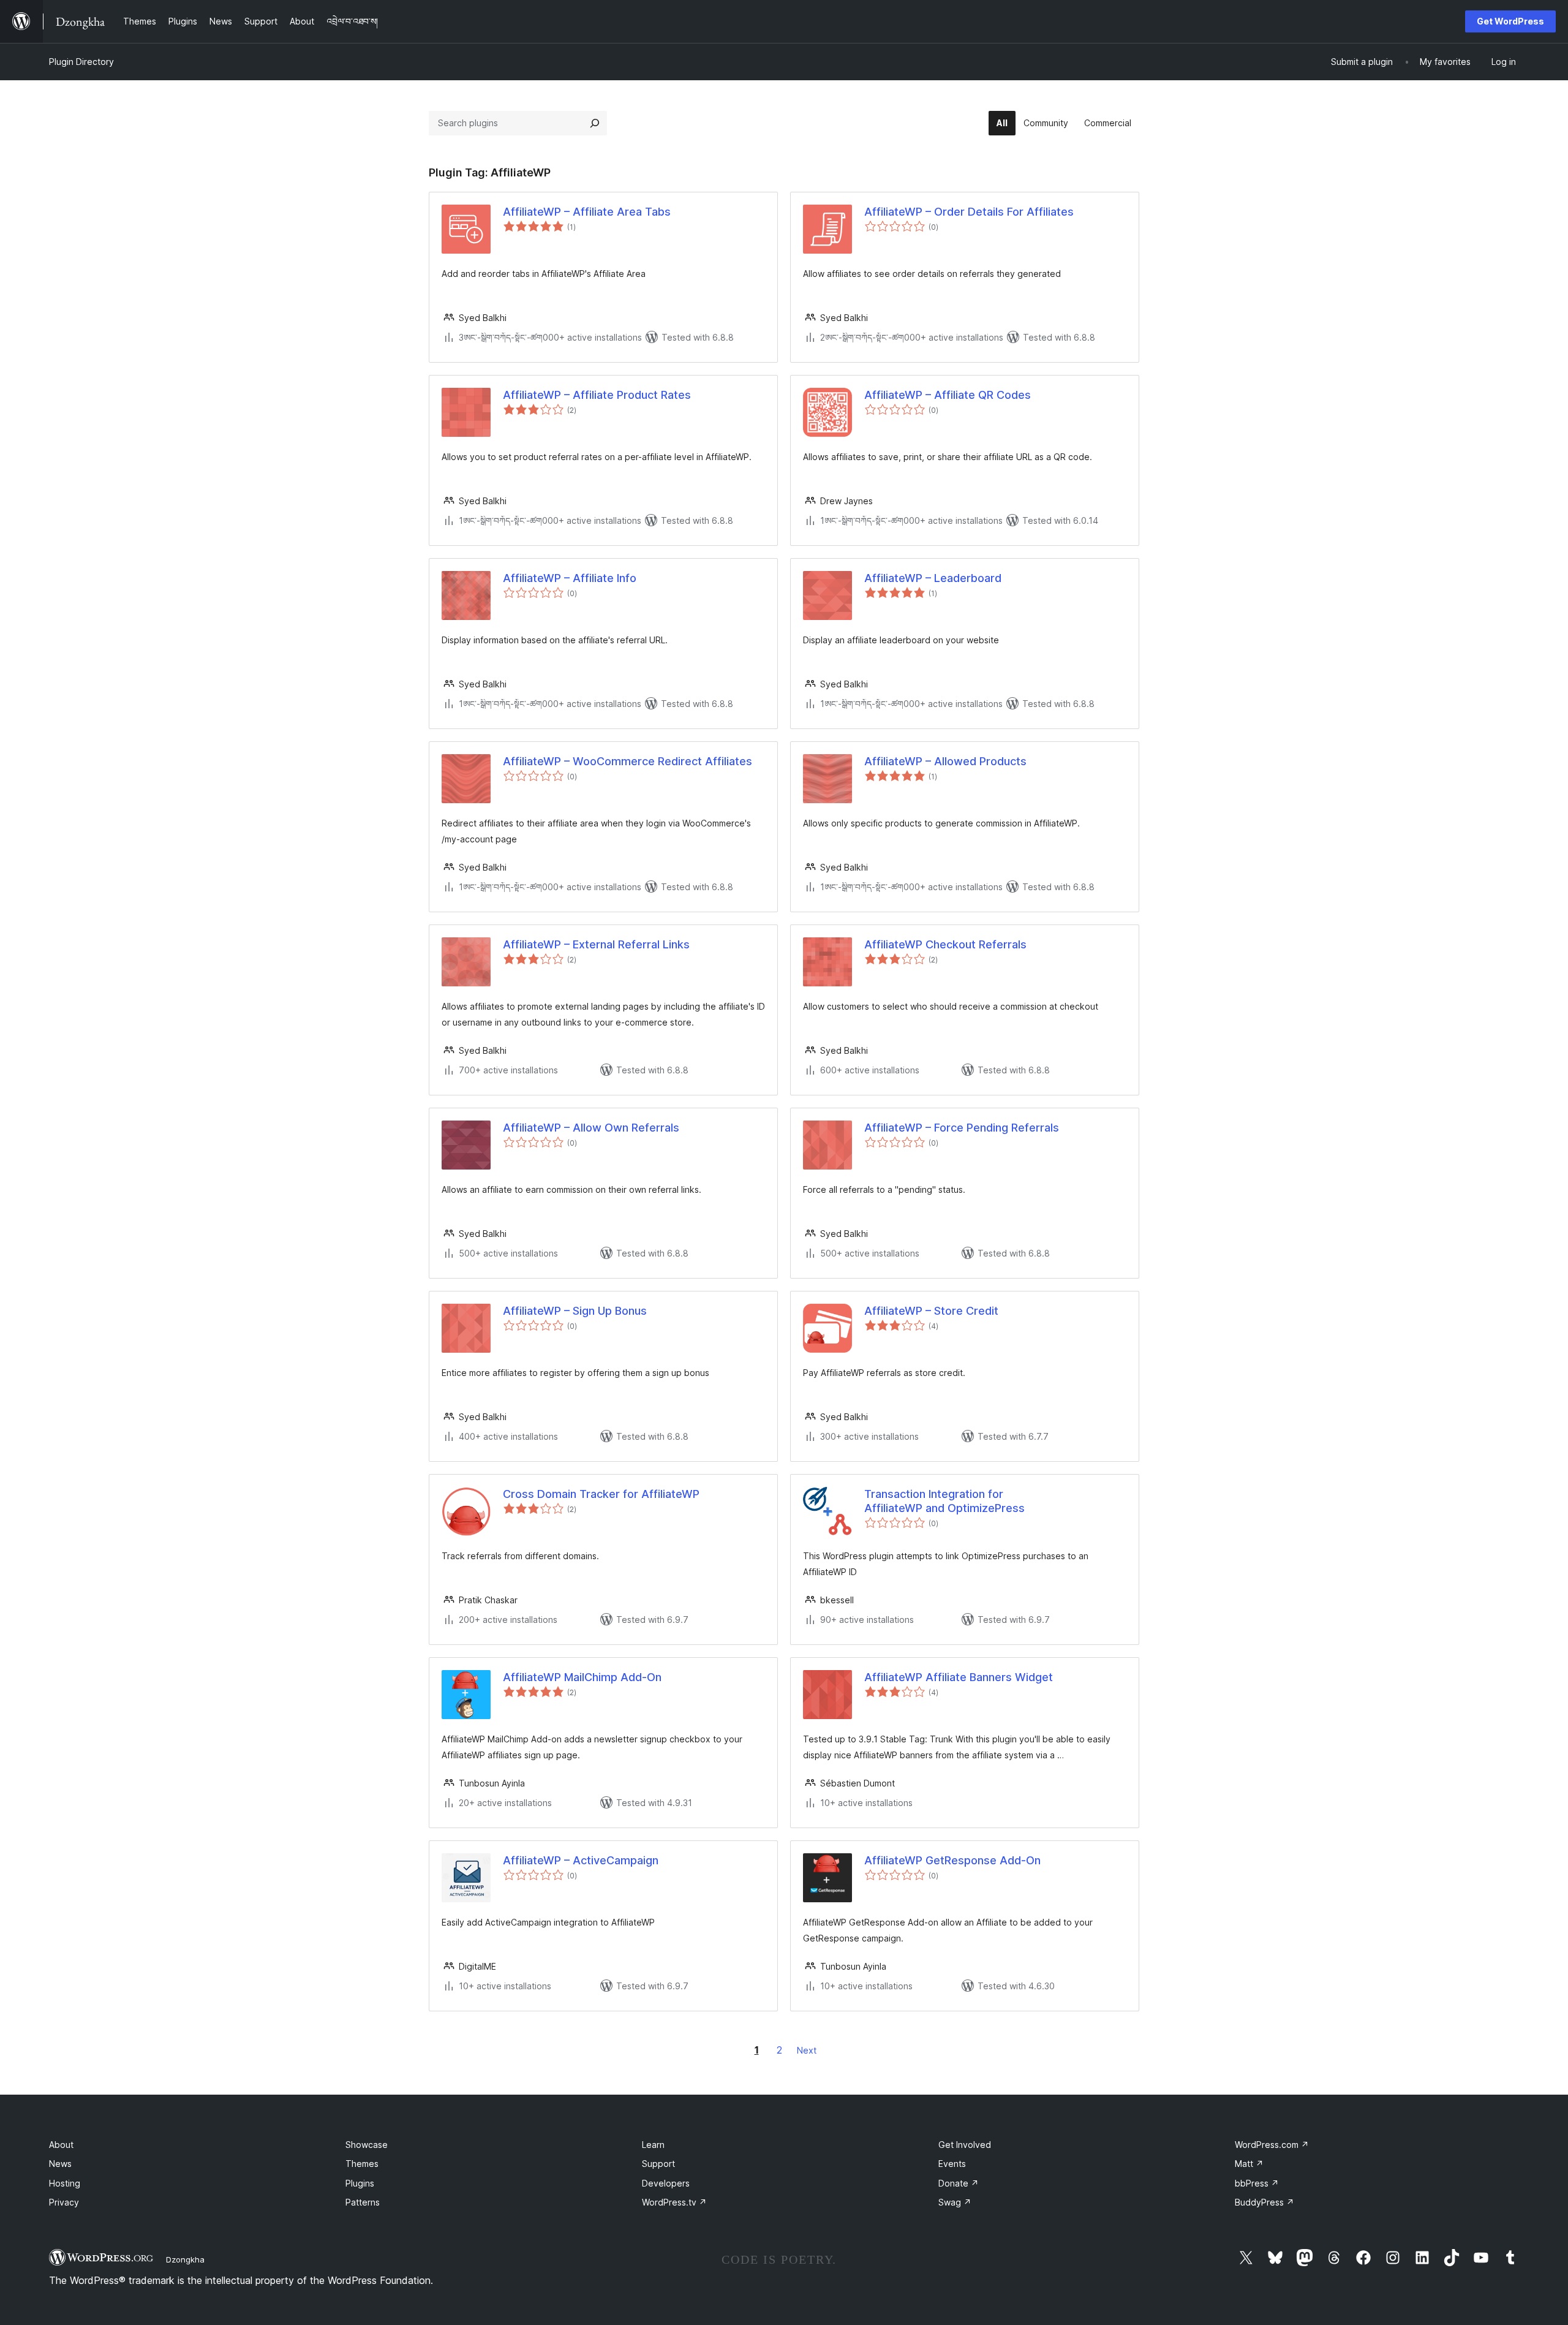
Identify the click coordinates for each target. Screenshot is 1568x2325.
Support (658, 2164)
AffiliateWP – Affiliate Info (570, 578)
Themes (362, 2164)
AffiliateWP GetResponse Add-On (952, 1860)
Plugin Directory (81, 62)
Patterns (363, 2202)
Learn (653, 2145)
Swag (955, 2202)
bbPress (1257, 2183)
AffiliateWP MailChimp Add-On (582, 1677)
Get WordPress (1510, 21)
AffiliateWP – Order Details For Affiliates (969, 212)
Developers (666, 2183)
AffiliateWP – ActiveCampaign (581, 1860)
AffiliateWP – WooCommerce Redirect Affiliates (628, 761)
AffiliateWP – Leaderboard (933, 578)
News (60, 2164)
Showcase (367, 2145)
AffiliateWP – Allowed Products (945, 761)
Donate (959, 2183)
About (61, 2145)
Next (807, 2050)
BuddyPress (1265, 2202)
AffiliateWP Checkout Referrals (945, 944)
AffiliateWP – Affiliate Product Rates (597, 395)
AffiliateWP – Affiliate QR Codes (948, 395)
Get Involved (965, 2145)
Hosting (65, 2183)
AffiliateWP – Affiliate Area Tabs (587, 212)
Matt (1249, 2164)
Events (952, 2164)
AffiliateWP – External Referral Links (596, 944)
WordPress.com (1272, 2145)
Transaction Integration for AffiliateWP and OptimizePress (944, 1501)
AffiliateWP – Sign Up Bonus (575, 1311)
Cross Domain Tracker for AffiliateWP (601, 1494)
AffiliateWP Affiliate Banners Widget (959, 1677)
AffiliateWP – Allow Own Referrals (591, 1128)
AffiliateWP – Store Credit (931, 1311)
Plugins (360, 2183)
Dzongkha (185, 2259)
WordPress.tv (674, 2202)
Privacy (64, 2202)
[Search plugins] (595, 123)
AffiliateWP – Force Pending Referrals (962, 1128)
